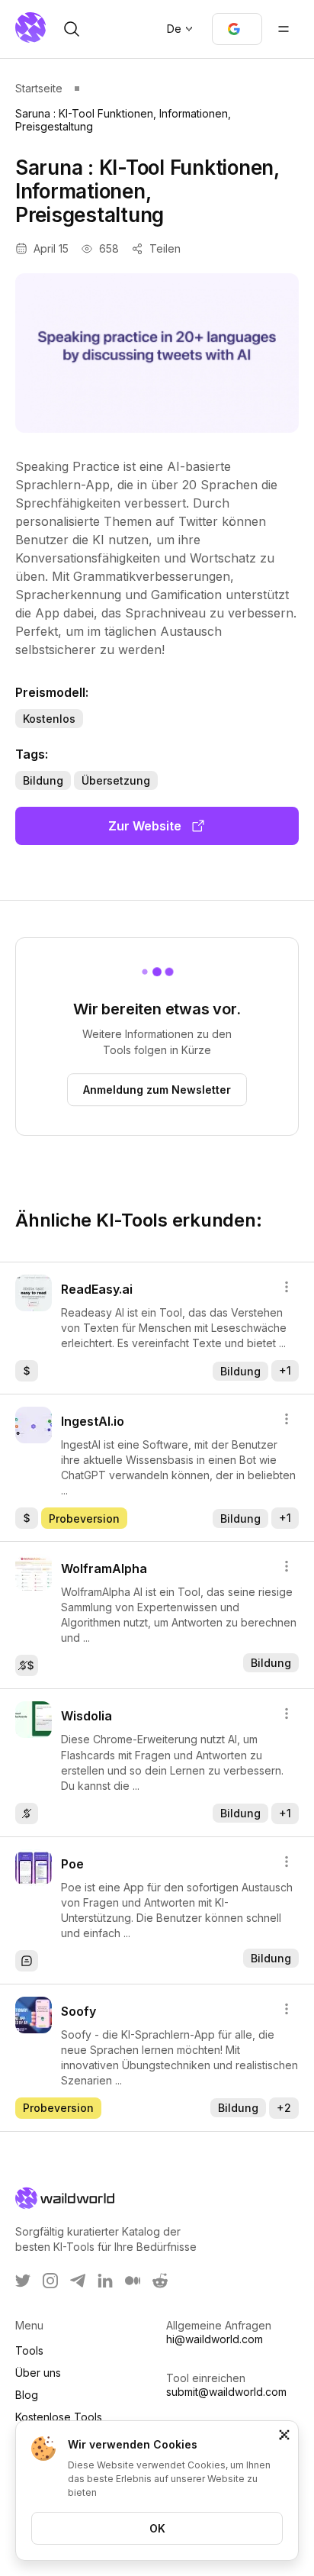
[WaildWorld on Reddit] (160, 2281)
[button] (237, 29)
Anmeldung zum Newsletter (157, 1090)
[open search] (72, 29)
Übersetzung (116, 780)
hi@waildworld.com (215, 2339)
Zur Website (145, 826)
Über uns (38, 2373)
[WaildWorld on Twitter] (23, 2281)
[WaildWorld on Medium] (133, 2281)
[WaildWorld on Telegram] (78, 2281)
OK (157, 2528)
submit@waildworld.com (226, 2392)
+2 (284, 2108)
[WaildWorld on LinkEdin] (105, 2281)
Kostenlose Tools (59, 2417)
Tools (29, 2350)
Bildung (43, 780)
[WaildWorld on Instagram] (50, 2281)
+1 (285, 1370)
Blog (27, 2395)
